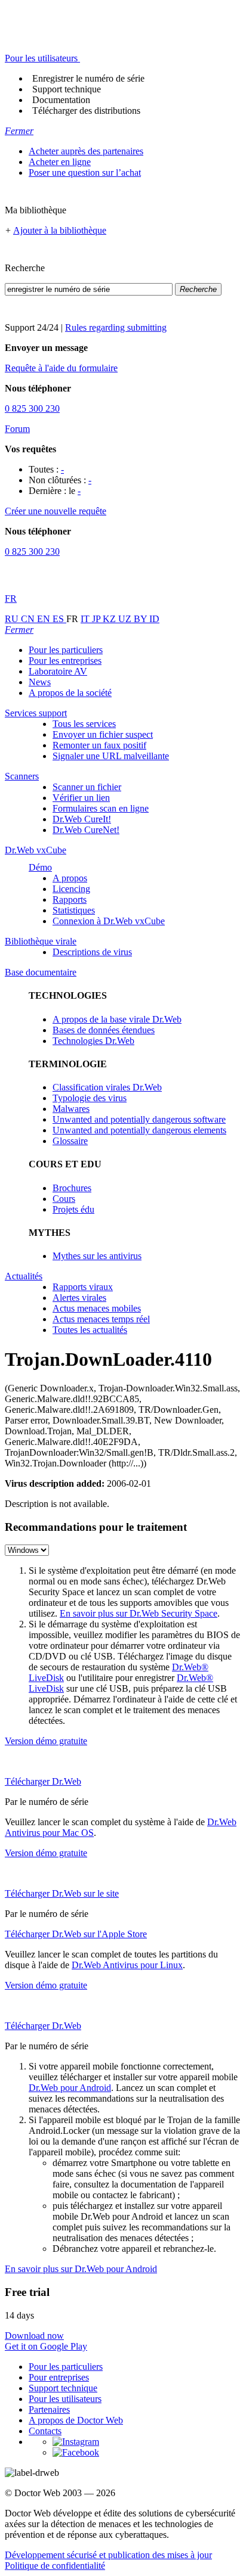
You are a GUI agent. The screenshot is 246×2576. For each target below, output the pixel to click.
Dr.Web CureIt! (82, 819)
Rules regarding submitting (116, 327)
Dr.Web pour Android (70, 2088)
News (40, 682)
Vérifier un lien (81, 798)
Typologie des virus (90, 1098)
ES (59, 619)
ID (154, 619)
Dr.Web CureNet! (86, 830)
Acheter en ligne (60, 162)
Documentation (61, 100)
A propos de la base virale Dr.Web (117, 1019)
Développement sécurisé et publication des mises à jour (108, 2555)
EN (45, 619)
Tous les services (84, 724)
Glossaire (70, 1141)
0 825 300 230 (32, 408)
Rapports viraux (83, 1287)
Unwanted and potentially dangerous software (139, 1119)
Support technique (67, 89)
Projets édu (73, 1209)
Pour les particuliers (66, 650)
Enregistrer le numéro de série (88, 78)
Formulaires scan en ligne (101, 808)
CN (29, 619)
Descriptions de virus (92, 952)
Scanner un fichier (87, 787)
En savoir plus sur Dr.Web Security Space (139, 1613)
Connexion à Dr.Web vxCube (109, 921)
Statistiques (74, 910)
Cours (64, 1199)
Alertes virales (79, 1298)
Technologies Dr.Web (93, 1041)
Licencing (71, 889)
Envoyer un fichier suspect (103, 734)
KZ (110, 619)
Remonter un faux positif (99, 745)
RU (13, 619)
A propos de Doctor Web (76, 2420)
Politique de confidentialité (55, 2566)
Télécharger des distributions (86, 111)
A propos (70, 878)
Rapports (70, 899)
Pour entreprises (59, 2377)
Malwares (71, 1109)
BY (142, 619)
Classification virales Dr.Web (107, 1087)
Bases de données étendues (104, 1030)
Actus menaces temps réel (101, 1319)
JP (97, 619)
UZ (126, 619)
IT (86, 619)
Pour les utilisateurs (65, 2399)
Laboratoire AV (58, 671)
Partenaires (49, 2409)
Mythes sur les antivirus (97, 1256)
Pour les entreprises (65, 661)
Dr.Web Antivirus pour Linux (127, 1965)
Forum (17, 429)
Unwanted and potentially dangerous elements (139, 1130)
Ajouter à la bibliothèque (60, 230)
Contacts (45, 2431)
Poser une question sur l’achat (85, 173)
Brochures (72, 1188)
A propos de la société (70, 693)
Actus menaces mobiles (97, 1308)
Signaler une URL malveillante (111, 756)
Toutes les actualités (90, 1330)
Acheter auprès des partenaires (86, 151)
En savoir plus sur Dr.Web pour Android (81, 2269)
